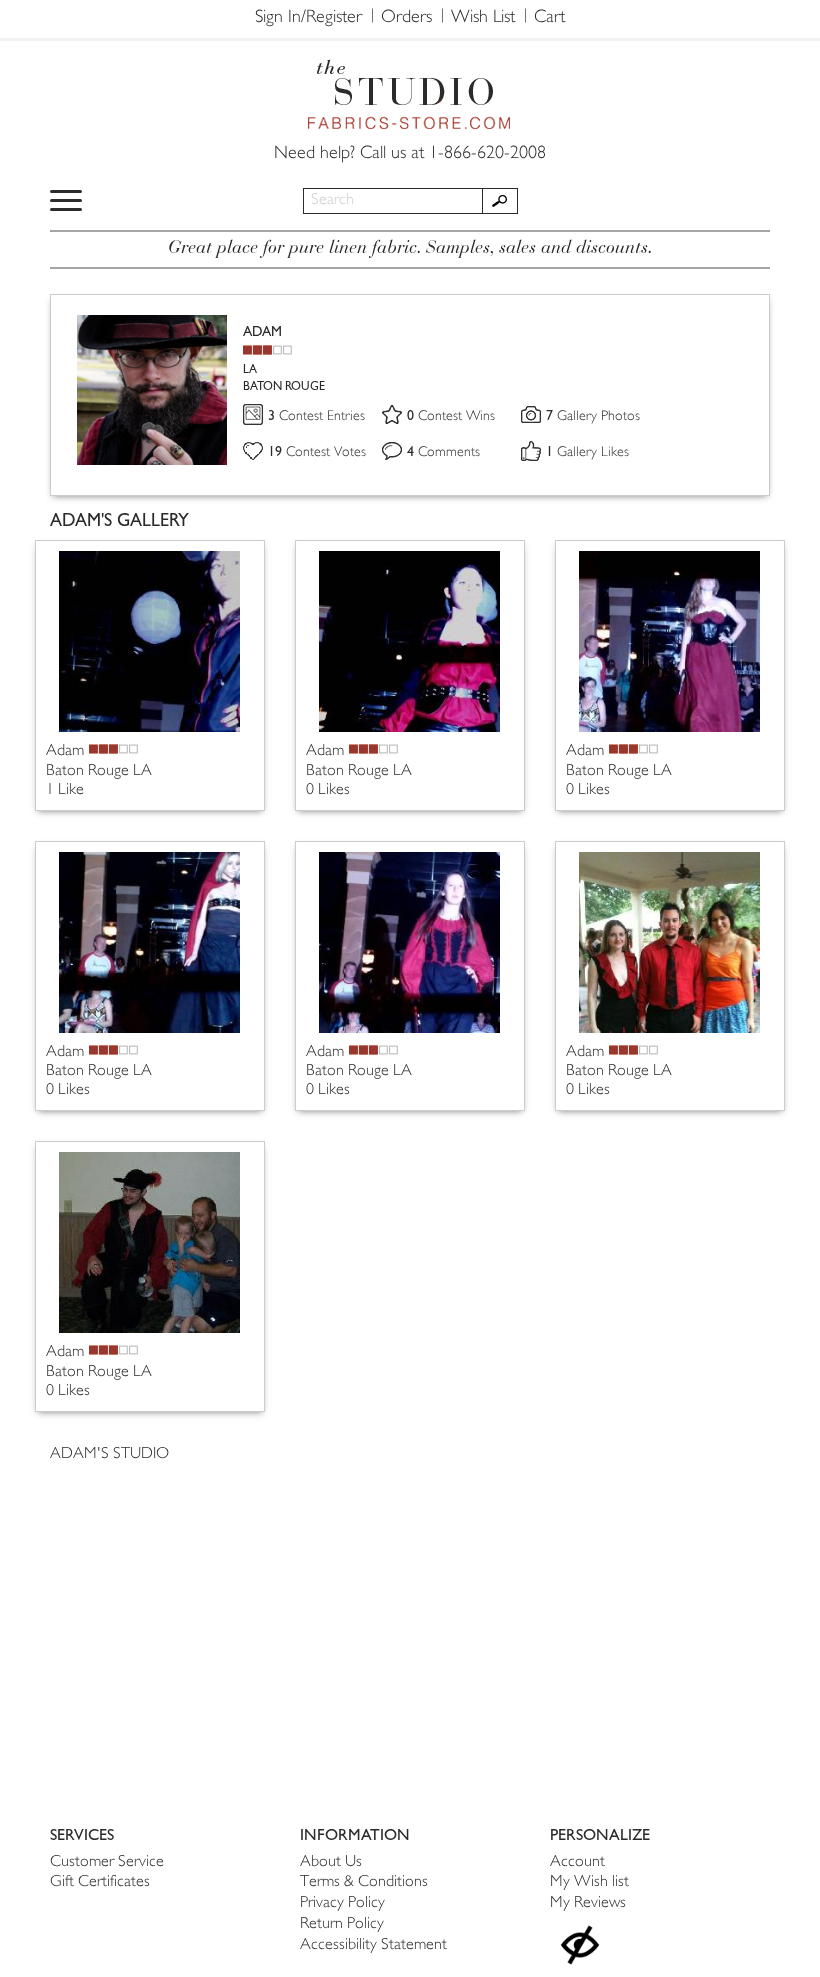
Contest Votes (317, 452)
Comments (443, 452)
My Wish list (589, 1882)
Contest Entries (316, 416)
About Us (331, 1862)
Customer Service (107, 1862)
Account (577, 1862)
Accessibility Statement (373, 1945)
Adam (65, 751)
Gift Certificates (100, 1882)
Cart (549, 18)
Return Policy (342, 1924)
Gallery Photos (593, 416)
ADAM (262, 331)
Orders (406, 18)
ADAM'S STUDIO (109, 1454)
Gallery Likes (587, 452)
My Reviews (588, 1903)
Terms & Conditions (364, 1882)
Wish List (483, 18)
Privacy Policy (342, 1903)
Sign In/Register (308, 18)
